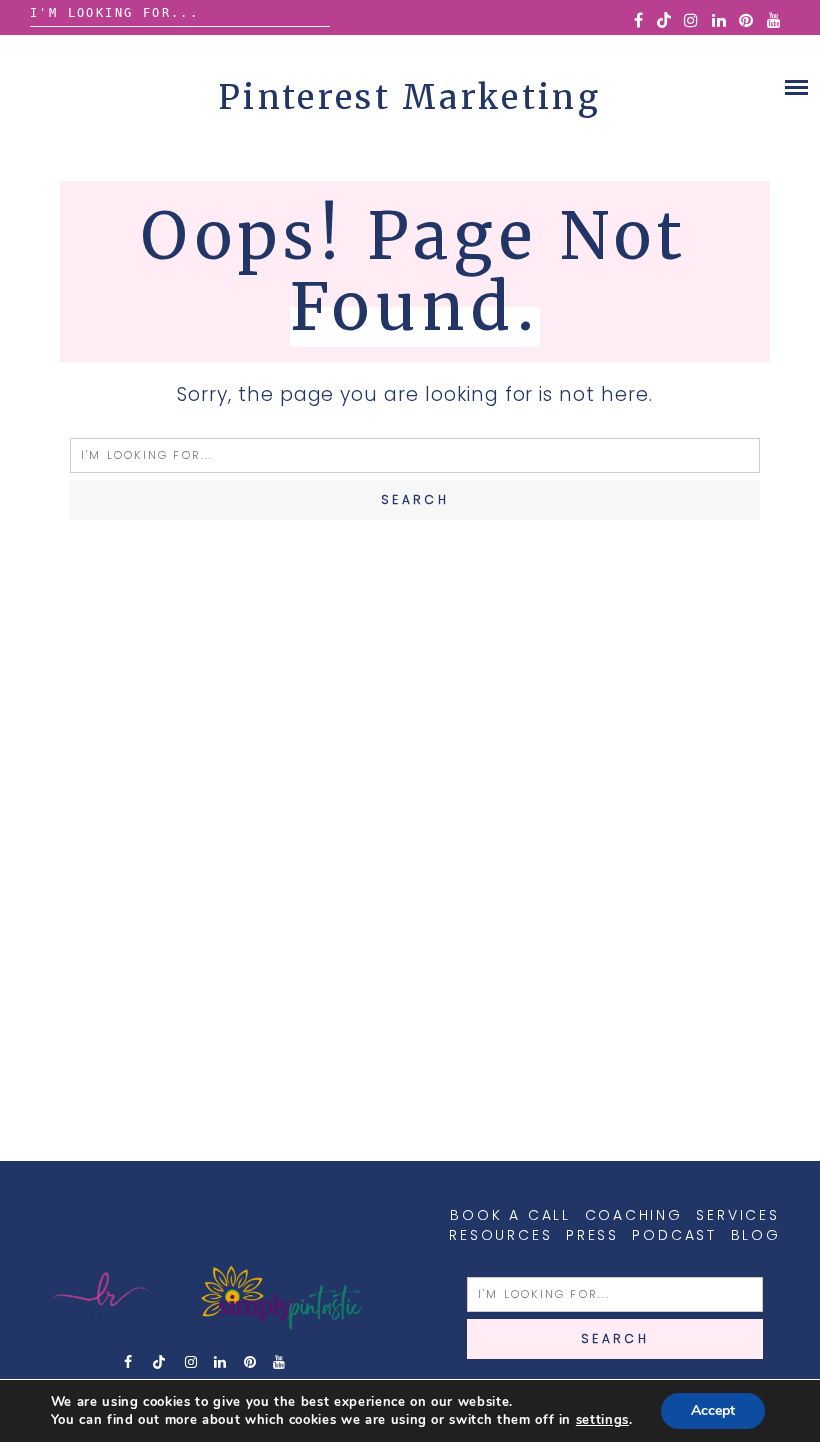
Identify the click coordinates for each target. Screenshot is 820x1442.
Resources (500, 1235)
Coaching (634, 1215)
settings (602, 1420)
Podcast (674, 1235)
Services (737, 1215)
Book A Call (510, 1215)
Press (592, 1235)
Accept (713, 1410)
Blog (756, 1235)
